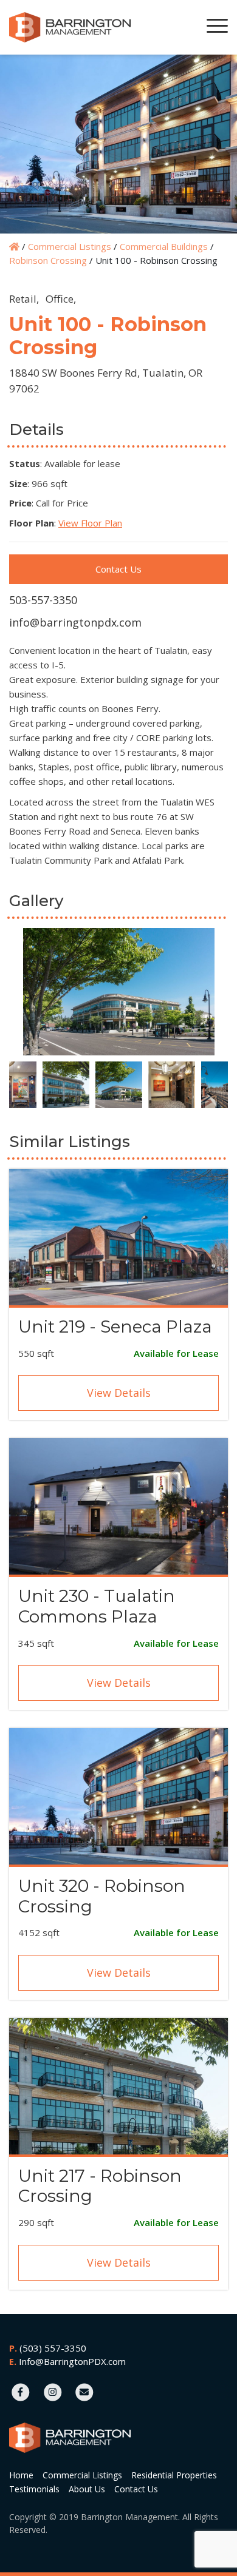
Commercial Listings (70, 246)
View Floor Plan (90, 523)
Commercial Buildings (164, 246)
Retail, (24, 299)
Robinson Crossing (48, 260)
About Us (87, 2489)
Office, (61, 299)
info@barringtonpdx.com (75, 622)
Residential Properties (174, 2475)
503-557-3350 (43, 600)
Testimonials (34, 2489)
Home (21, 2475)
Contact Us (118, 569)
